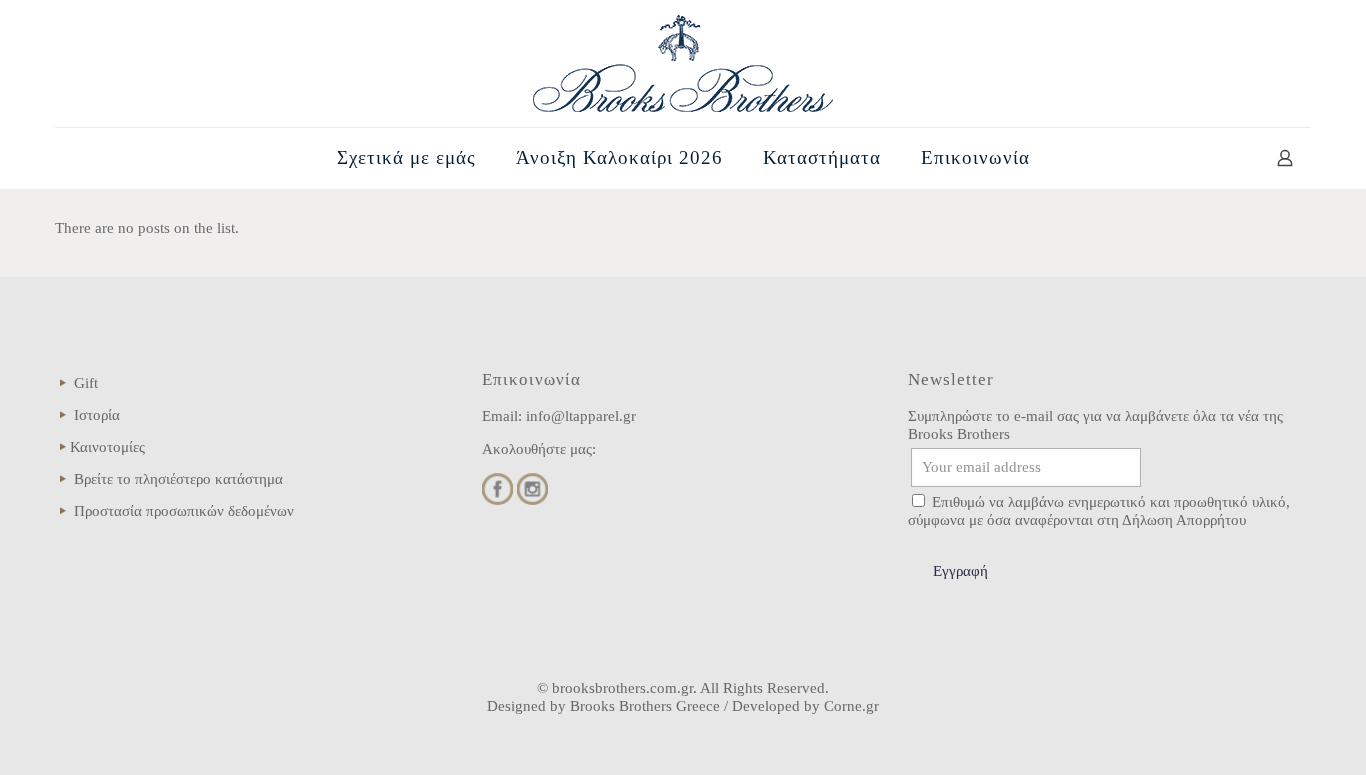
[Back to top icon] (1270, 734)
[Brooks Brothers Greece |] (683, 63)
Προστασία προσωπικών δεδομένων (184, 511)
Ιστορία (97, 415)
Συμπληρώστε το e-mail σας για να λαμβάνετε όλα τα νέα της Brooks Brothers (1095, 425)
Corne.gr (851, 706)
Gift (86, 383)
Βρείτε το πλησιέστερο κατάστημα (178, 479)
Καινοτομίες (107, 447)
